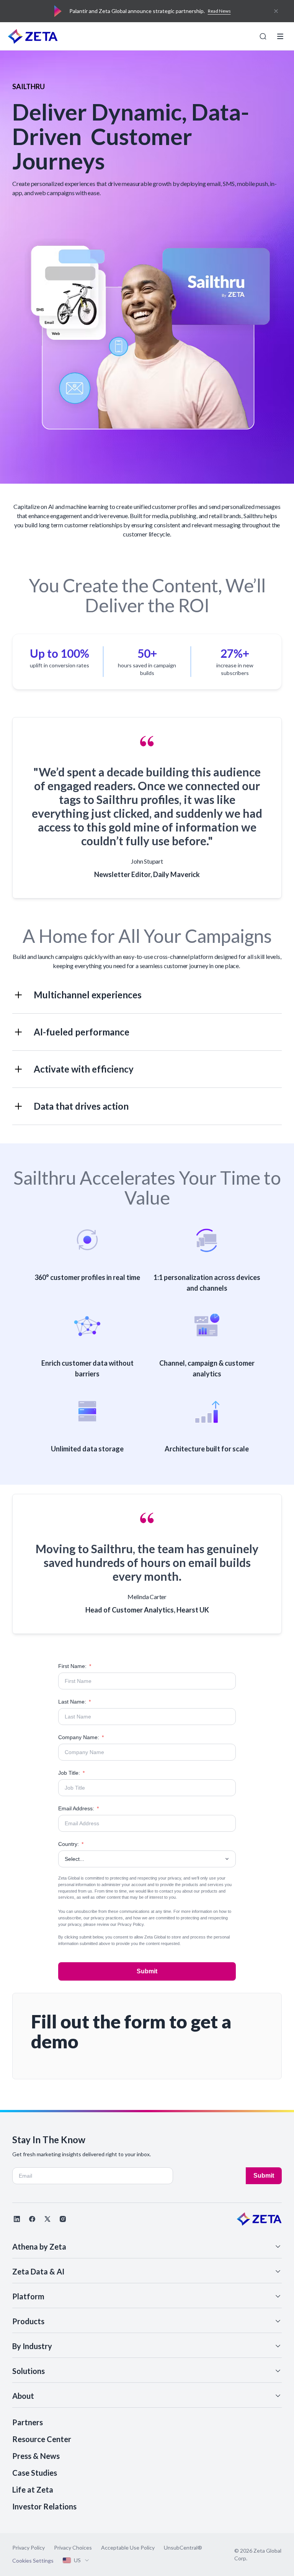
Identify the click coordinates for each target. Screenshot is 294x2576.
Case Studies (35, 2473)
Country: (71, 1844)
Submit (147, 1971)
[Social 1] (17, 2219)
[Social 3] (47, 2219)
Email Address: (78, 1808)
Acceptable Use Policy (128, 2547)
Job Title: (71, 1773)
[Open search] (263, 36)
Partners (28, 2422)
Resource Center (42, 2439)
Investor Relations (44, 2506)
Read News (219, 11)
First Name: (75, 1666)
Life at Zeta (33, 2490)
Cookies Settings (33, 2561)
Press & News (36, 2456)
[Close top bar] (276, 11)
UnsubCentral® (183, 2547)
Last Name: (74, 1702)
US (77, 2560)
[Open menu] (280, 36)
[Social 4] (63, 2219)
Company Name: (81, 1737)
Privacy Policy (131, 1924)
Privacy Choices (73, 2547)
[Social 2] (32, 2219)
